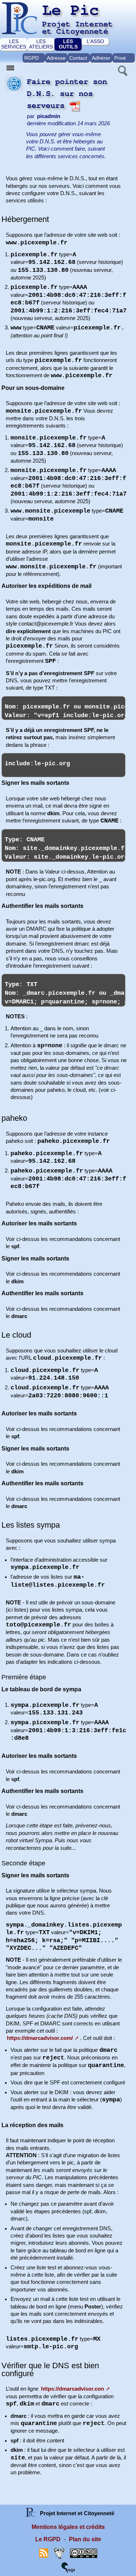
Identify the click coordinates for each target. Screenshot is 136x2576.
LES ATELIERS (41, 44)
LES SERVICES (14, 44)
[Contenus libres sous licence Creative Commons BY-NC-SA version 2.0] (84, 2553)
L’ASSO (95, 41)
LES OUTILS (68, 44)
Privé (120, 58)
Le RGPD (48, 2539)
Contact (78, 58)
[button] (122, 70)
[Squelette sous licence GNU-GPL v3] (59, 2553)
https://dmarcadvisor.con (73, 2389)
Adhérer (101, 58)
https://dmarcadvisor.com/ (40, 2038)
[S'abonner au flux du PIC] (44, 2553)
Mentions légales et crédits (68, 2527)
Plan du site (85, 2539)
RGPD (32, 58)
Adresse (56, 58)
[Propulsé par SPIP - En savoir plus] (68, 2567)
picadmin (49, 116)
